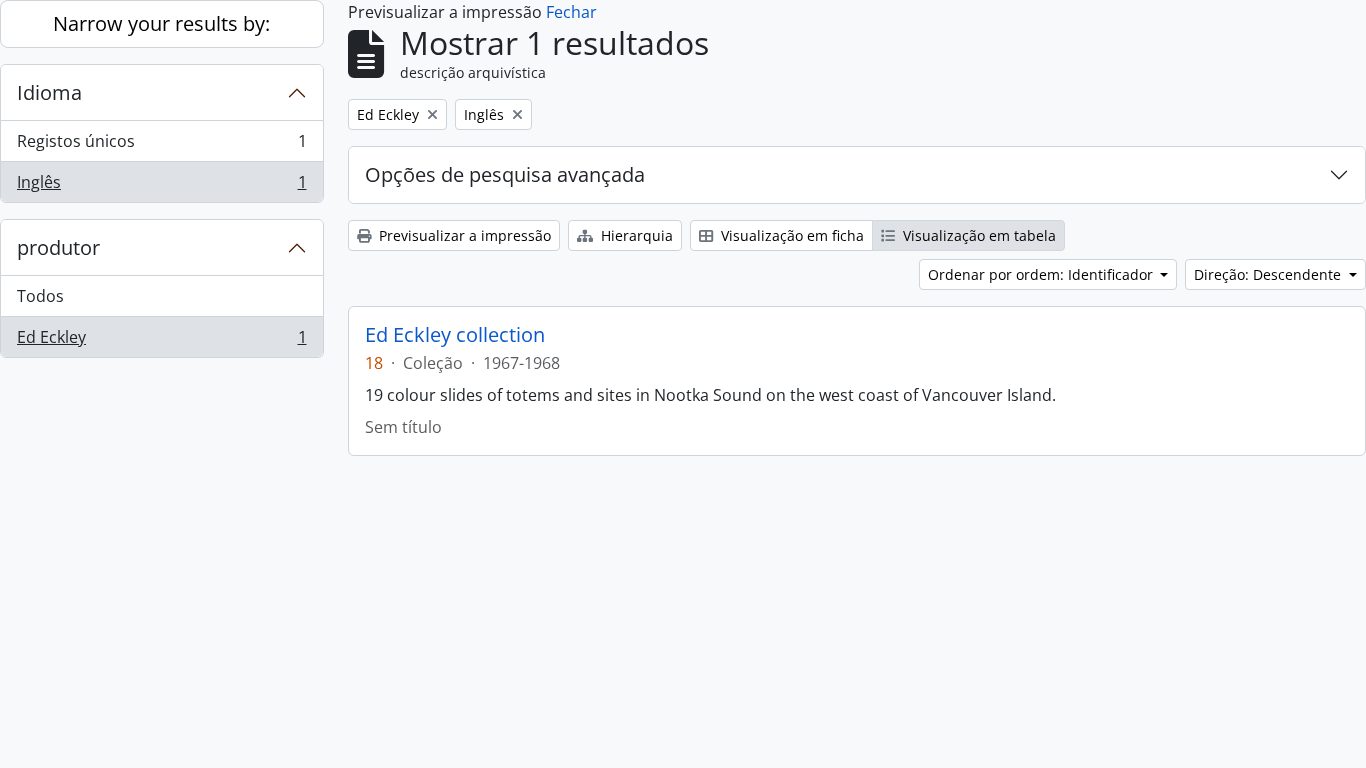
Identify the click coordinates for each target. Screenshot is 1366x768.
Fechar (571, 12)
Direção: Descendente (1269, 274)
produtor (58, 247)
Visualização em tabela (977, 235)
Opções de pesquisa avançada (505, 174)
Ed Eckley (161, 341)
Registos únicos (161, 146)
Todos (40, 296)
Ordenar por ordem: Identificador (1042, 274)
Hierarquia (635, 235)
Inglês (161, 186)
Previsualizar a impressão (463, 235)
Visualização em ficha (790, 235)
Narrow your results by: (161, 23)
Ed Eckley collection (455, 335)
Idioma (49, 92)
